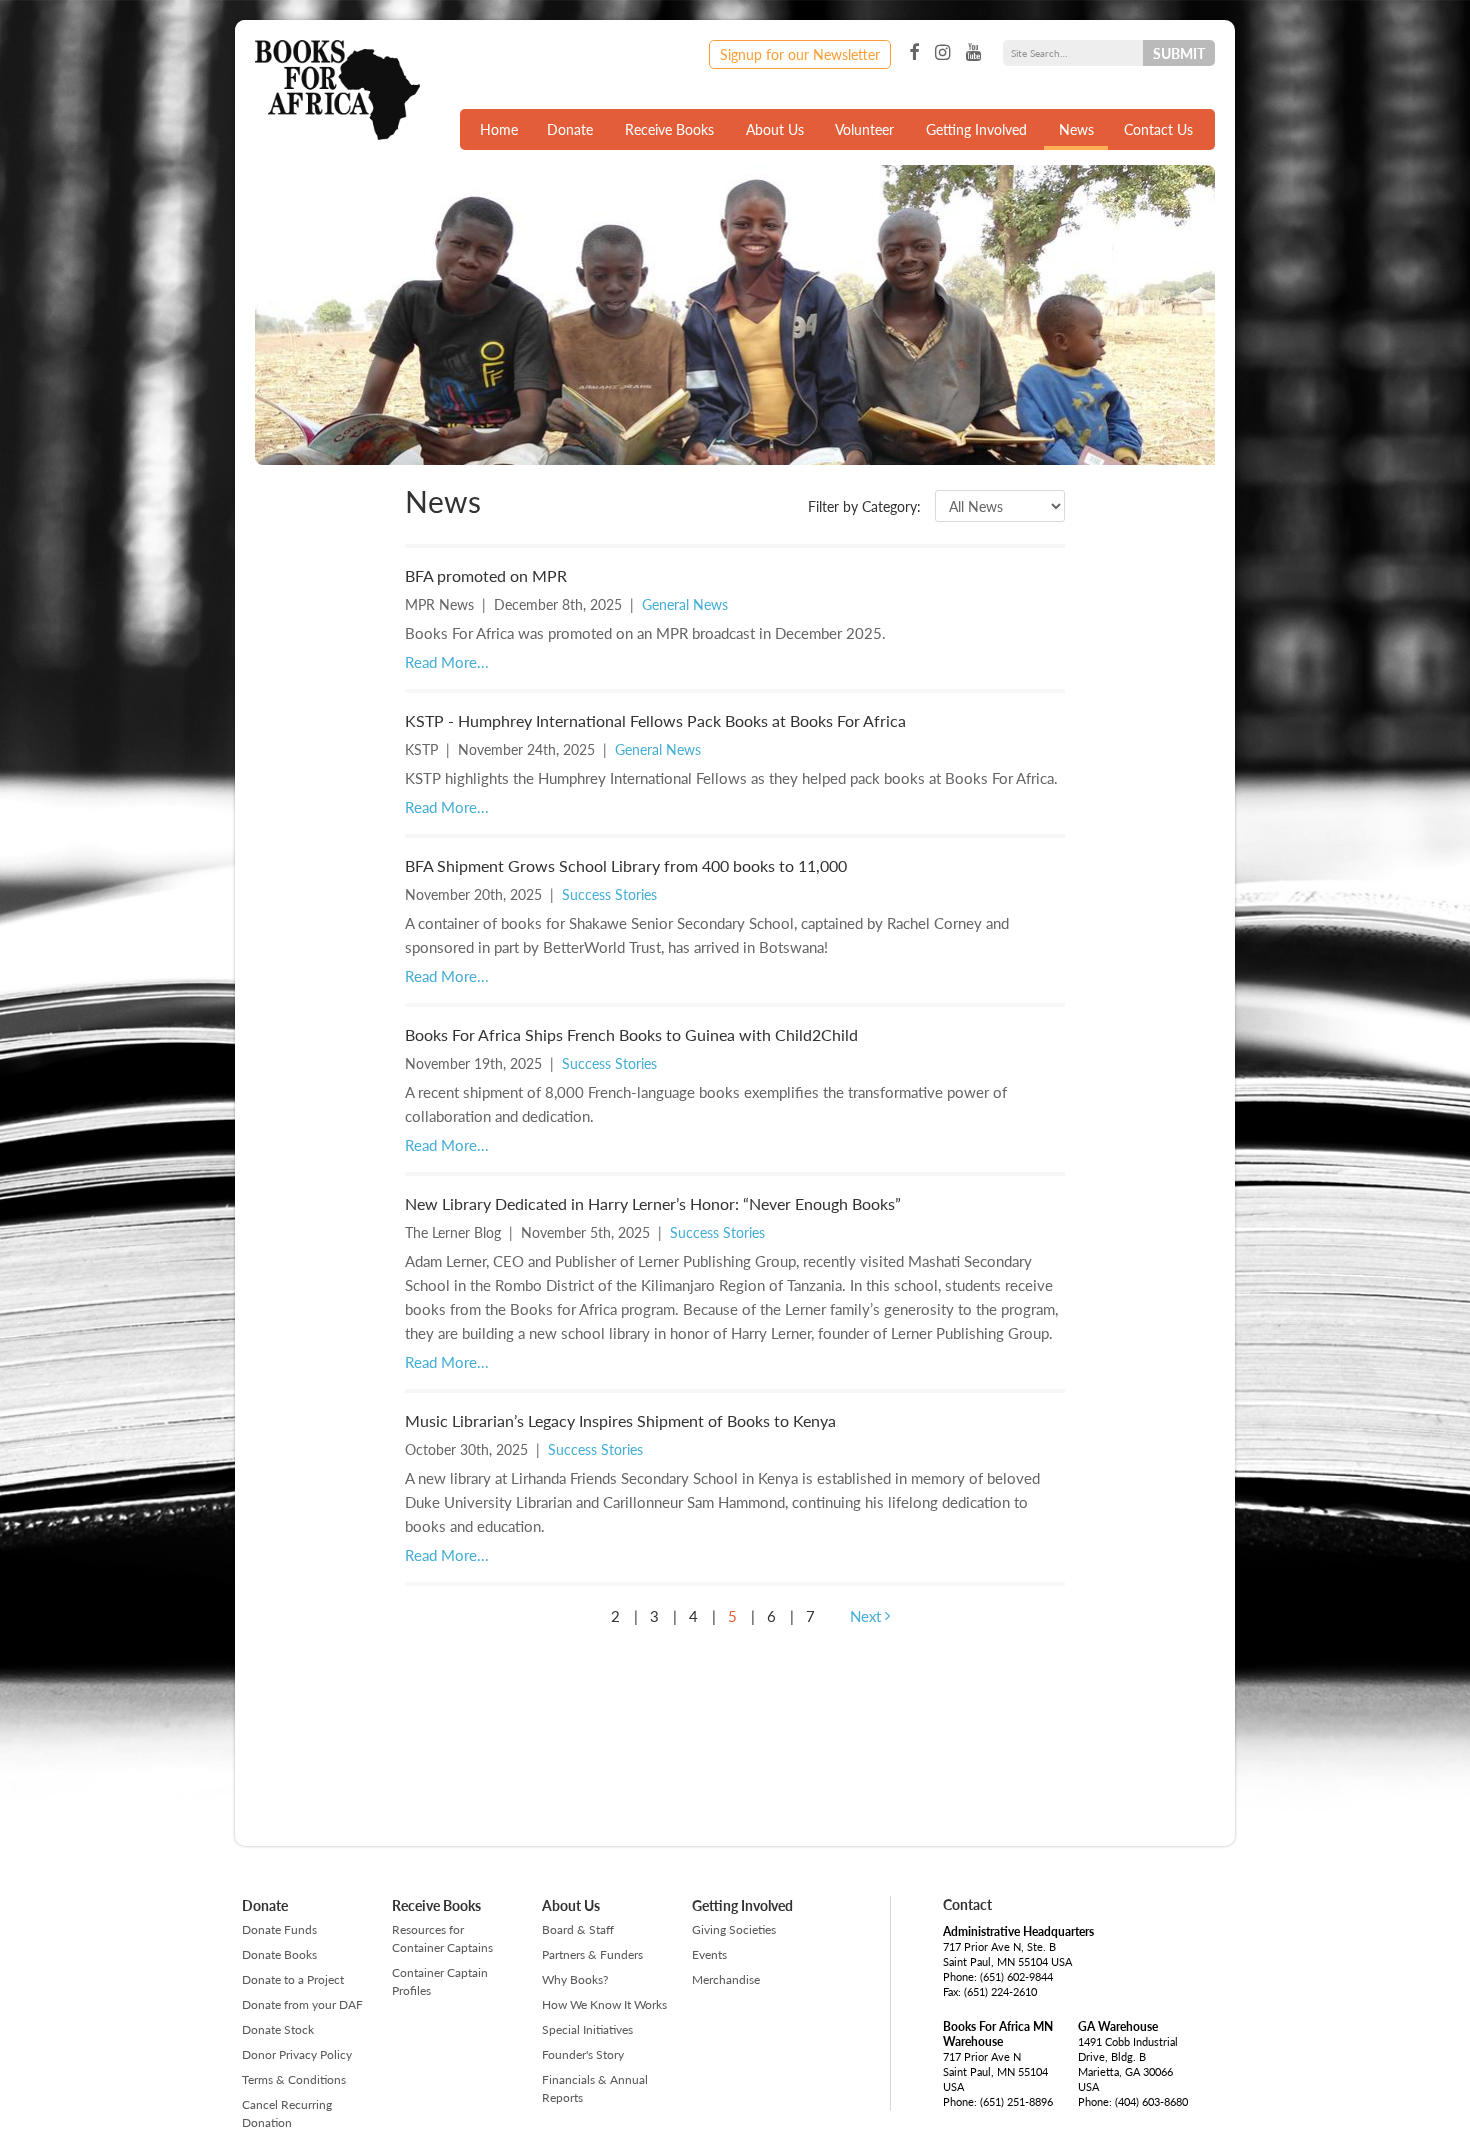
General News (685, 604)
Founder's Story (583, 2054)
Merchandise (726, 1979)
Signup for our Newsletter (800, 54)
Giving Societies (734, 1929)
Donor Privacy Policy (297, 2054)
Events (709, 1954)
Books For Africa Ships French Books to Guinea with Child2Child (631, 1034)
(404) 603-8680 (1151, 2101)
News (1076, 129)
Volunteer (864, 129)
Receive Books (669, 129)
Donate (570, 129)
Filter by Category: (864, 506)
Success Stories (609, 894)
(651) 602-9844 (1016, 1976)
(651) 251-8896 (1016, 2101)
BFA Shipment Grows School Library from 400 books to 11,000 (626, 865)
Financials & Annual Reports (595, 2088)
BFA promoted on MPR (486, 575)
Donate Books (279, 1954)
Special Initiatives (587, 2029)
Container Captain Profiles (440, 1981)
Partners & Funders (592, 1954)
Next (867, 1615)
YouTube (973, 53)
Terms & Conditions (294, 2079)
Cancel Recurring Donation (287, 2113)
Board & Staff (578, 1929)
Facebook (914, 53)
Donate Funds (279, 1929)
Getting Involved (976, 129)
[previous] (576, 1615)
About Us (775, 129)
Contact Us (1158, 129)
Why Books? (575, 1979)
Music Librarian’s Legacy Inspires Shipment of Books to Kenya (620, 1420)
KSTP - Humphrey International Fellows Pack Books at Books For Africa (655, 720)
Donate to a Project (293, 1979)
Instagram (942, 53)
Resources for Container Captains (442, 1938)
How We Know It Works (604, 2004)
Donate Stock (278, 2029)
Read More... (447, 661)
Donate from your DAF (302, 2004)
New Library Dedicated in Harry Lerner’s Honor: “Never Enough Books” (653, 1203)
